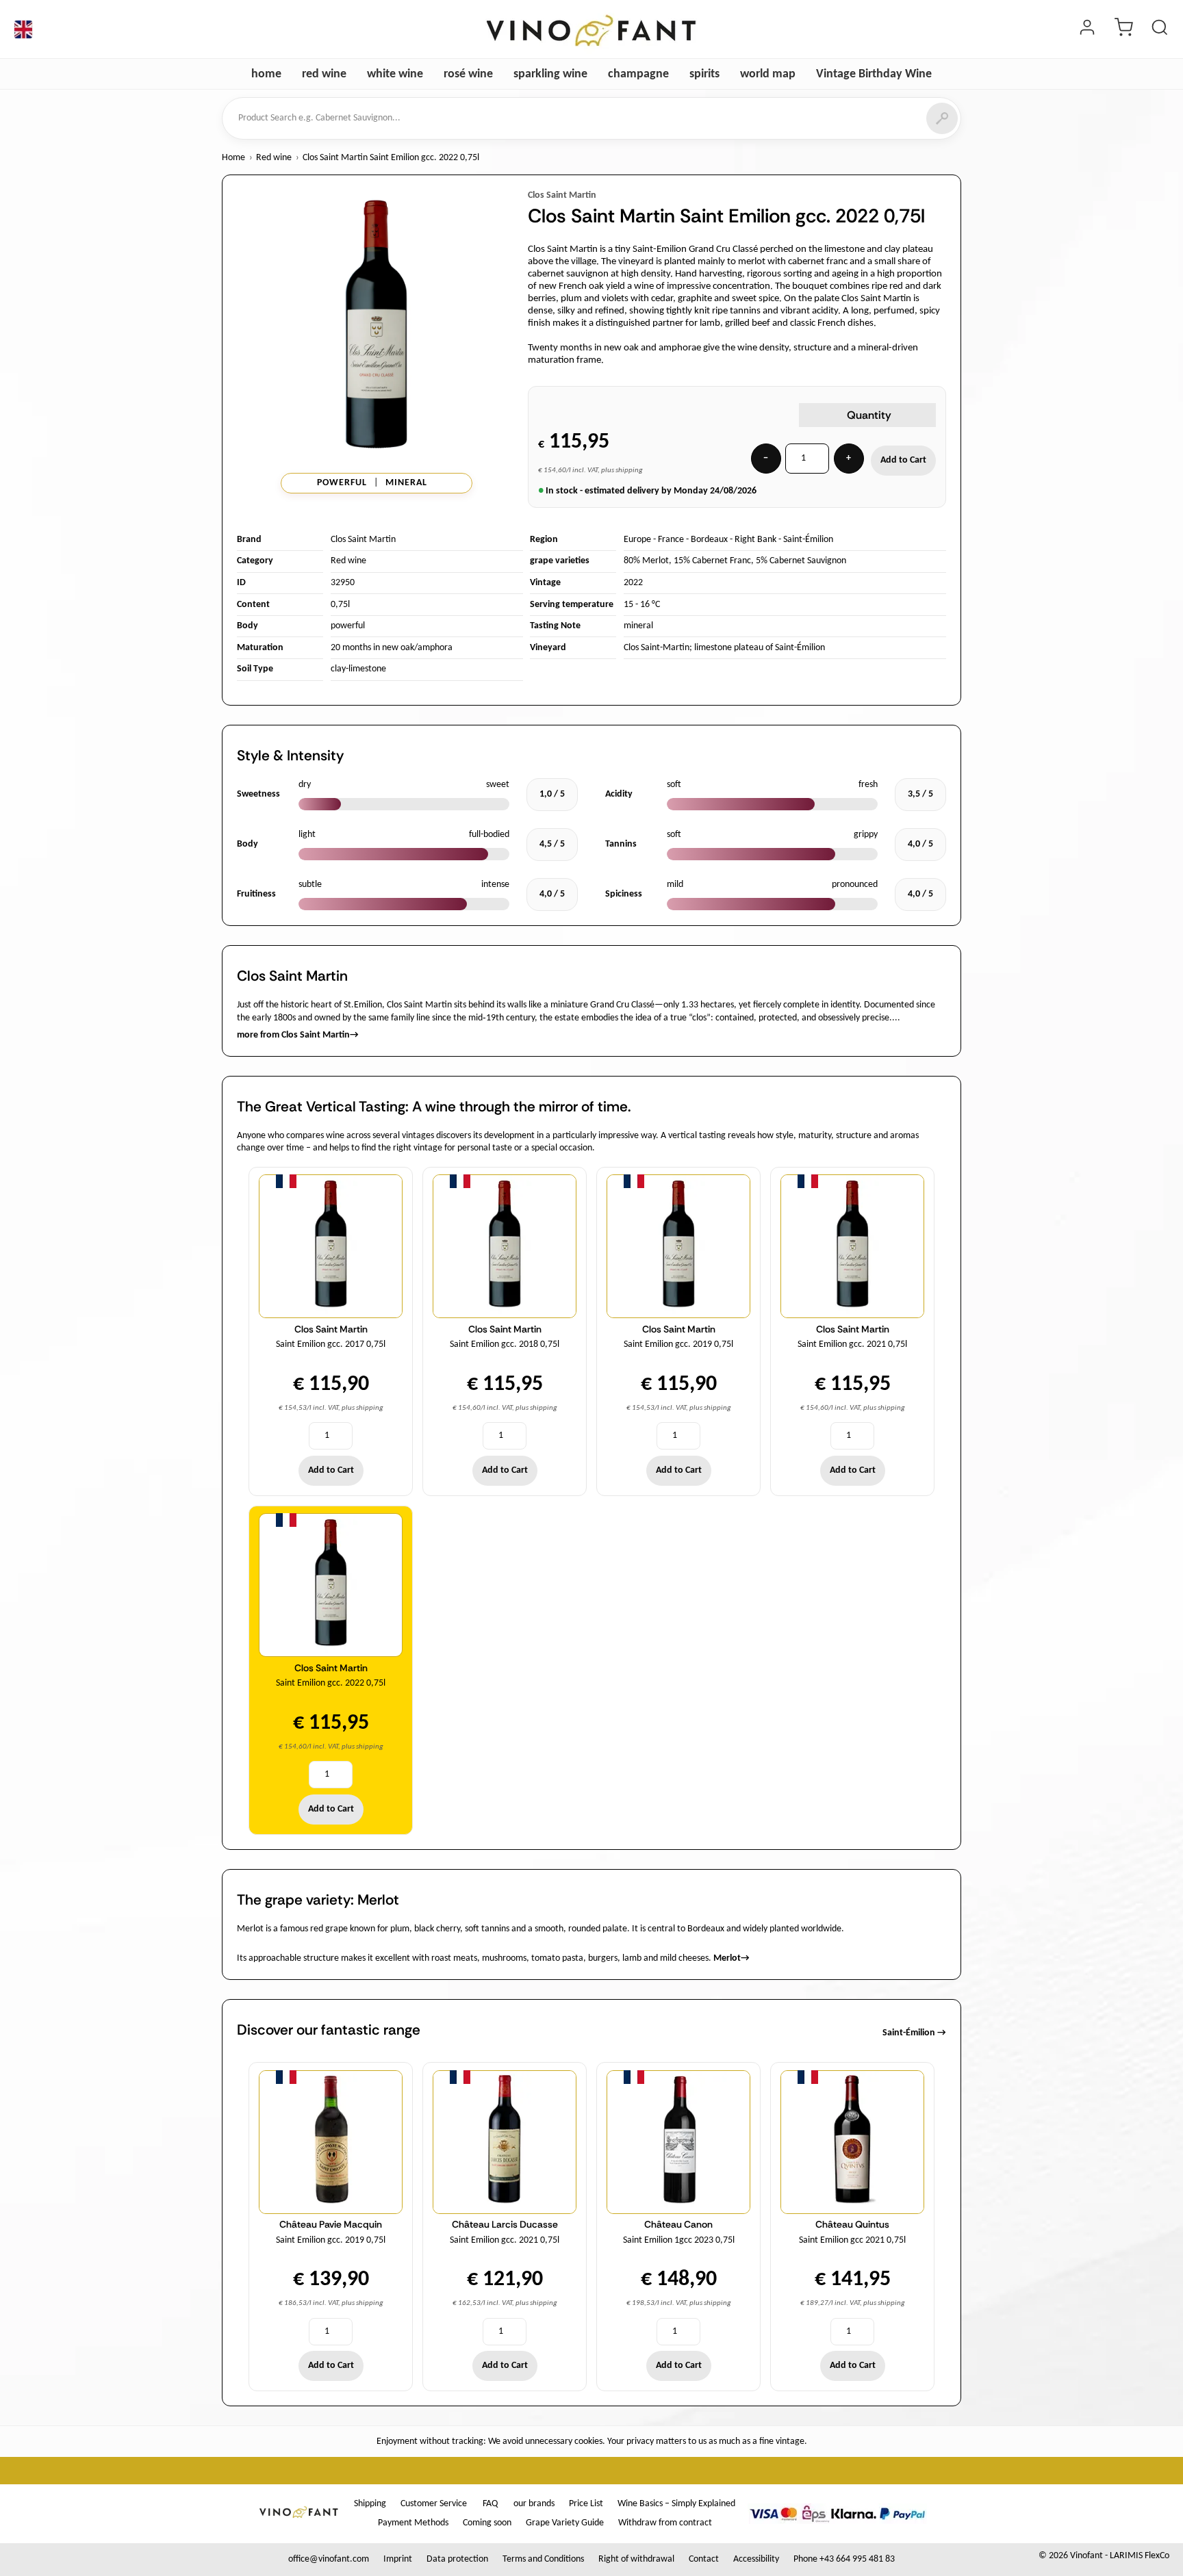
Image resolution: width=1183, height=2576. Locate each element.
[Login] (1087, 29)
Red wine (274, 158)
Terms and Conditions (543, 2559)
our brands (534, 2504)
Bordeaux (709, 540)
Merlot (732, 1958)
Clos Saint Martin (562, 195)
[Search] (942, 118)
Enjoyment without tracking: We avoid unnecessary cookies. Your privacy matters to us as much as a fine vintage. (592, 2442)
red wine (324, 74)
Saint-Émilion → (914, 2033)
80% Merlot (646, 561)
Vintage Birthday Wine (874, 74)
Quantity (869, 415)
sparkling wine (550, 74)
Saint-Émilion (808, 540)
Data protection (457, 2559)
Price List (586, 2504)
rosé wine (468, 74)
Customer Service (434, 2504)
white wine (395, 74)
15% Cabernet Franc (712, 561)
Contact (704, 2559)
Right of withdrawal (636, 2559)
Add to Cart (903, 460)
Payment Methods (413, 2523)
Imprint (398, 2559)
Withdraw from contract (665, 2523)
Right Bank (755, 540)
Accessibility (756, 2559)
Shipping (370, 2504)
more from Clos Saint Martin (298, 1035)
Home (233, 158)
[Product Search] (1160, 29)
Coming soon (487, 2523)
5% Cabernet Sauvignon (801, 561)
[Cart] (1123, 29)
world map (768, 74)
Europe (637, 540)
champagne (638, 74)
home (266, 74)
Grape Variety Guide (565, 2523)
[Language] (23, 29)
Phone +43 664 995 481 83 (844, 2559)
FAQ (490, 2504)
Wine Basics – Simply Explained (676, 2504)
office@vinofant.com (329, 2559)
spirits (704, 74)
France (671, 540)
